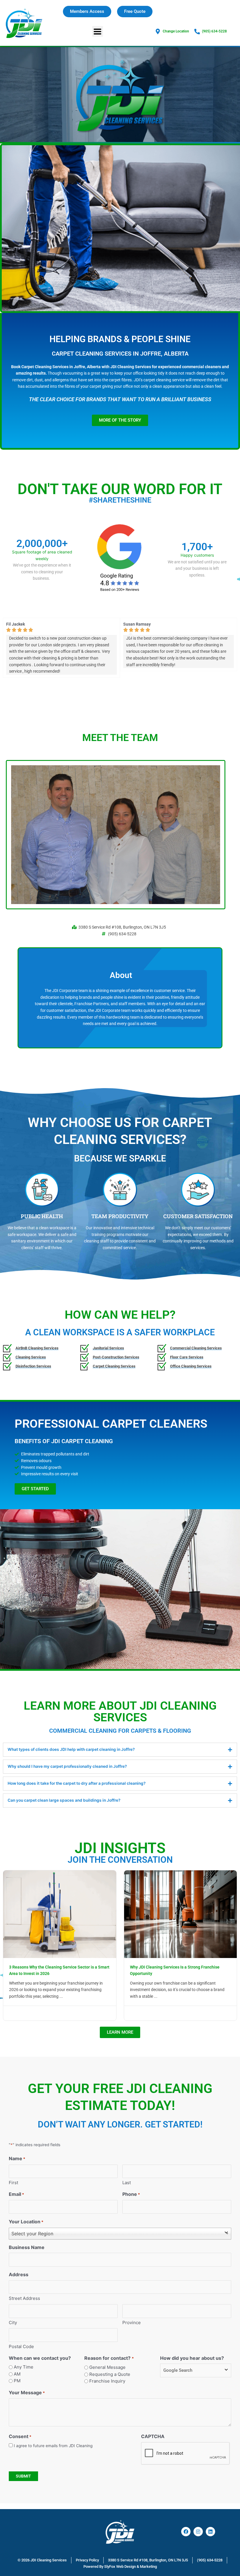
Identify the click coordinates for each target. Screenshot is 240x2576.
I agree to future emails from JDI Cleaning (53, 2446)
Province (132, 2323)
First (13, 2183)
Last (127, 2183)
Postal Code (21, 2346)
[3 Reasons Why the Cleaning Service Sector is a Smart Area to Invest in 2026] (60, 1914)
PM (17, 2381)
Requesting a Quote (110, 2374)
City (13, 2323)
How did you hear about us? (192, 2358)
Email (16, 2194)
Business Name (27, 2247)
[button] (98, 31)
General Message (107, 2367)
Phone (131, 2194)
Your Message (27, 2393)
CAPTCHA (153, 2436)
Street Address (24, 2298)
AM (17, 2374)
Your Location (26, 2222)
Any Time (24, 2367)
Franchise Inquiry (107, 2381)
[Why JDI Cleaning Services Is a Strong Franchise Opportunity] (181, 1914)
